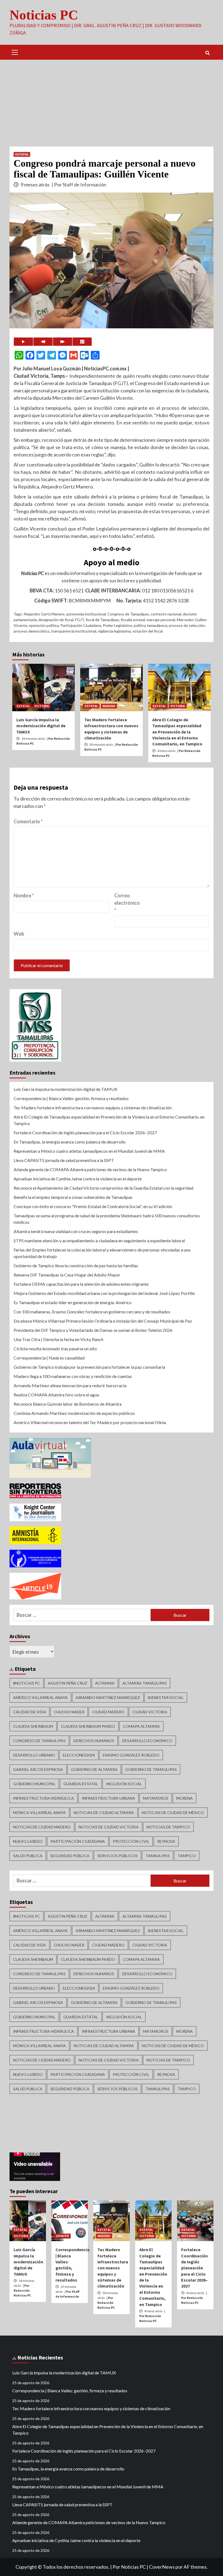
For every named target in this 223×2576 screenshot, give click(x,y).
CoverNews (162, 2567)
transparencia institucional (74, 631)
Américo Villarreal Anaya (40, 1697)
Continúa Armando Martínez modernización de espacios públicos (74, 1413)
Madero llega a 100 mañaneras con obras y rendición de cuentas (73, 1376)
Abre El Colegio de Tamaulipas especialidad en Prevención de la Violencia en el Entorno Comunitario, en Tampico (177, 732)
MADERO (109, 706)
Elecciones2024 (79, 1755)
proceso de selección (187, 625)
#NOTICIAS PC (27, 1683)
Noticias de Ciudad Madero (42, 1827)
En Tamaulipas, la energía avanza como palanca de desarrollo (70, 1142)
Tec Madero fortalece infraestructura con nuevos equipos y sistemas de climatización (93, 1108)
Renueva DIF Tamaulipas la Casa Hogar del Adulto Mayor (67, 1275)
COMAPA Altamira (141, 1726)
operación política (44, 625)
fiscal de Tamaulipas (102, 620)
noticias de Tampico (168, 1827)
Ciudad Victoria (150, 1712)
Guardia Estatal (81, 1784)
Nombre (24, 895)
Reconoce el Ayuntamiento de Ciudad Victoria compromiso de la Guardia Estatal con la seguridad (103, 1188)
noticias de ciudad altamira (104, 1813)
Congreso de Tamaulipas (128, 614)
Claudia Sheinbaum (33, 1726)
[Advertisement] (112, 100)
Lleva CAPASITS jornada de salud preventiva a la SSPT (64, 1160)
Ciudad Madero (108, 1712)
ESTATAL (22, 154)
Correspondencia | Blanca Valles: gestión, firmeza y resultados (71, 1098)
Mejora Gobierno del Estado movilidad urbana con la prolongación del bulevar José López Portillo (104, 1293)
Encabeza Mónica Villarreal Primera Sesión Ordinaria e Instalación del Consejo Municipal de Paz (103, 1321)
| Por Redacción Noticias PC (22, 2290)
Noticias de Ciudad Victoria (109, 1827)
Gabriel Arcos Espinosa (38, 1769)
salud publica (28, 1856)
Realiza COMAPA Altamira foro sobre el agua (56, 1395)
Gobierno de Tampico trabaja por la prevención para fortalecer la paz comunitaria (89, 1367)
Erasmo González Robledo (131, 1755)
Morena (185, 1798)
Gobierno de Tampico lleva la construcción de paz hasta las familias (76, 1265)
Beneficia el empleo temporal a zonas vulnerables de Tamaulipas (73, 1197)
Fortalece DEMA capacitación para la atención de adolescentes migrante (81, 1284)
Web (19, 934)
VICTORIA (42, 706)
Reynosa (166, 1841)
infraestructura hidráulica (44, 1798)
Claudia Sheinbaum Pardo (88, 1726)
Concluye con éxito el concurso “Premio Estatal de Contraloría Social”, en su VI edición (93, 1206)
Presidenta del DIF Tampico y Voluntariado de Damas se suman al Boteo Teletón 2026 (93, 1330)
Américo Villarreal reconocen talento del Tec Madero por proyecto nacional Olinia (90, 1422)
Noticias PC (44, 15)
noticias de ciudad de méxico (173, 1813)
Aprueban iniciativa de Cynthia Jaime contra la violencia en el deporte (78, 1179)
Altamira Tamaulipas (145, 1683)
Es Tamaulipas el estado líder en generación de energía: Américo (73, 1302)
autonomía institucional (86, 614)
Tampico (187, 1856)
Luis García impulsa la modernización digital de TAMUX (41, 726)
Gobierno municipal (34, 1784)
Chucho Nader (69, 1712)
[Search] (207, 53)
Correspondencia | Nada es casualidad (49, 1358)
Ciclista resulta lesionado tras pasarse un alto (55, 1349)
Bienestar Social (166, 1697)
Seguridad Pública (70, 1856)
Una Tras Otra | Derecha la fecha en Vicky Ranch (58, 1339)
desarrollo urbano (34, 1755)
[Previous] (43, 342)
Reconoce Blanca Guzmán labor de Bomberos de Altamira (68, 1404)
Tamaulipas (158, 1856)
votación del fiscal (148, 631)
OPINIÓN (62, 2236)
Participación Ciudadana (81, 625)
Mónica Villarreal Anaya (39, 1813)
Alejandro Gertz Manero (44, 614)
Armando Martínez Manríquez (108, 1697)
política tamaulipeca (151, 625)
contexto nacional (166, 614)
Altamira (105, 1683)
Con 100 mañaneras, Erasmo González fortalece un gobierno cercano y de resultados (92, 1312)
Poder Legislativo (117, 625)
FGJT (80, 620)
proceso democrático (32, 631)
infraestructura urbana (109, 1798)
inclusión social (124, 1784)
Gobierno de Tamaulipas (151, 1769)
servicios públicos (117, 1856)
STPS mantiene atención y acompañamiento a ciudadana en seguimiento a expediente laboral (99, 1241)
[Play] (23, 342)
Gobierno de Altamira (94, 1769)
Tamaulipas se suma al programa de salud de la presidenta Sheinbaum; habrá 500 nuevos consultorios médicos (107, 1219)
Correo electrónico (127, 903)
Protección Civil (131, 1841)
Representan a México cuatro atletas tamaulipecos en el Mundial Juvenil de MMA (89, 1151)
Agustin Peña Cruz (68, 1683)
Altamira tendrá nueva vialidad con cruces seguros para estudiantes (76, 1231)
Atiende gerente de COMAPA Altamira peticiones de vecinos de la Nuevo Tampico (90, 1169)
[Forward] (63, 342)
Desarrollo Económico (147, 1741)
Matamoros (156, 1798)
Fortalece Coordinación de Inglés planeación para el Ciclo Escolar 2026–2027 (85, 1133)
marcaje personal (161, 620)
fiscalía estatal (133, 620)
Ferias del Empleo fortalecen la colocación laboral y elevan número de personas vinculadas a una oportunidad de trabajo (102, 1253)
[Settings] (82, 342)
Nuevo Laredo (28, 1841)
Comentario (28, 821)
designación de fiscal (56, 620)
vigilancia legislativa (114, 631)
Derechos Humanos (94, 1741)
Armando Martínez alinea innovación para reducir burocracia (70, 1385)
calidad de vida (30, 1712)
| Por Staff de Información (79, 185)
